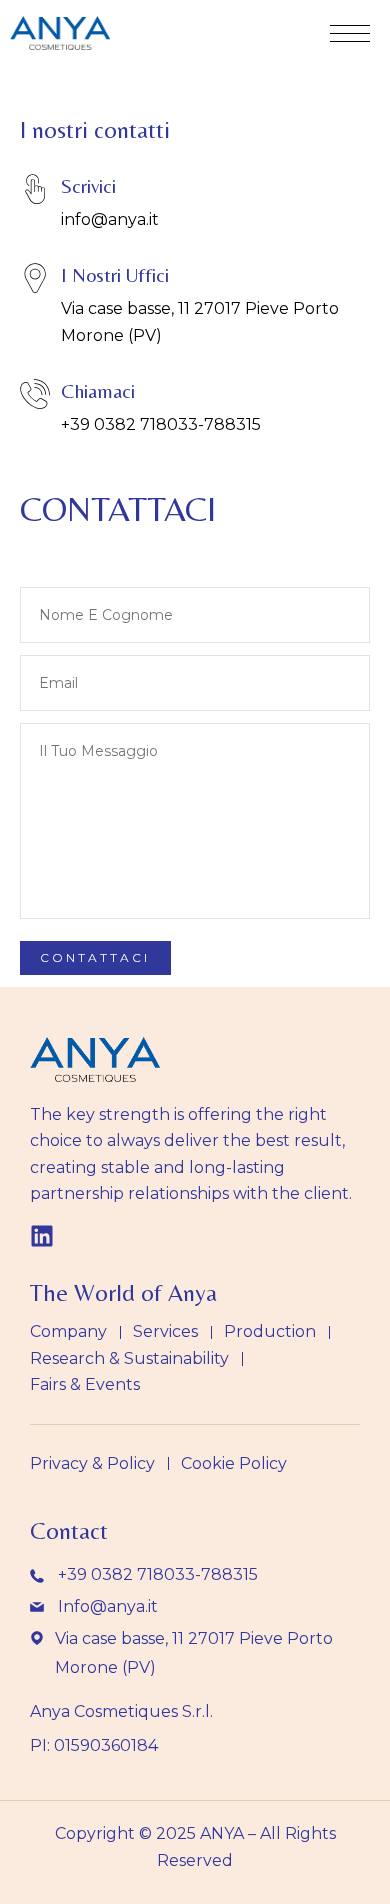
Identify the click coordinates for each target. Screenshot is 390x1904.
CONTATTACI (118, 509)
